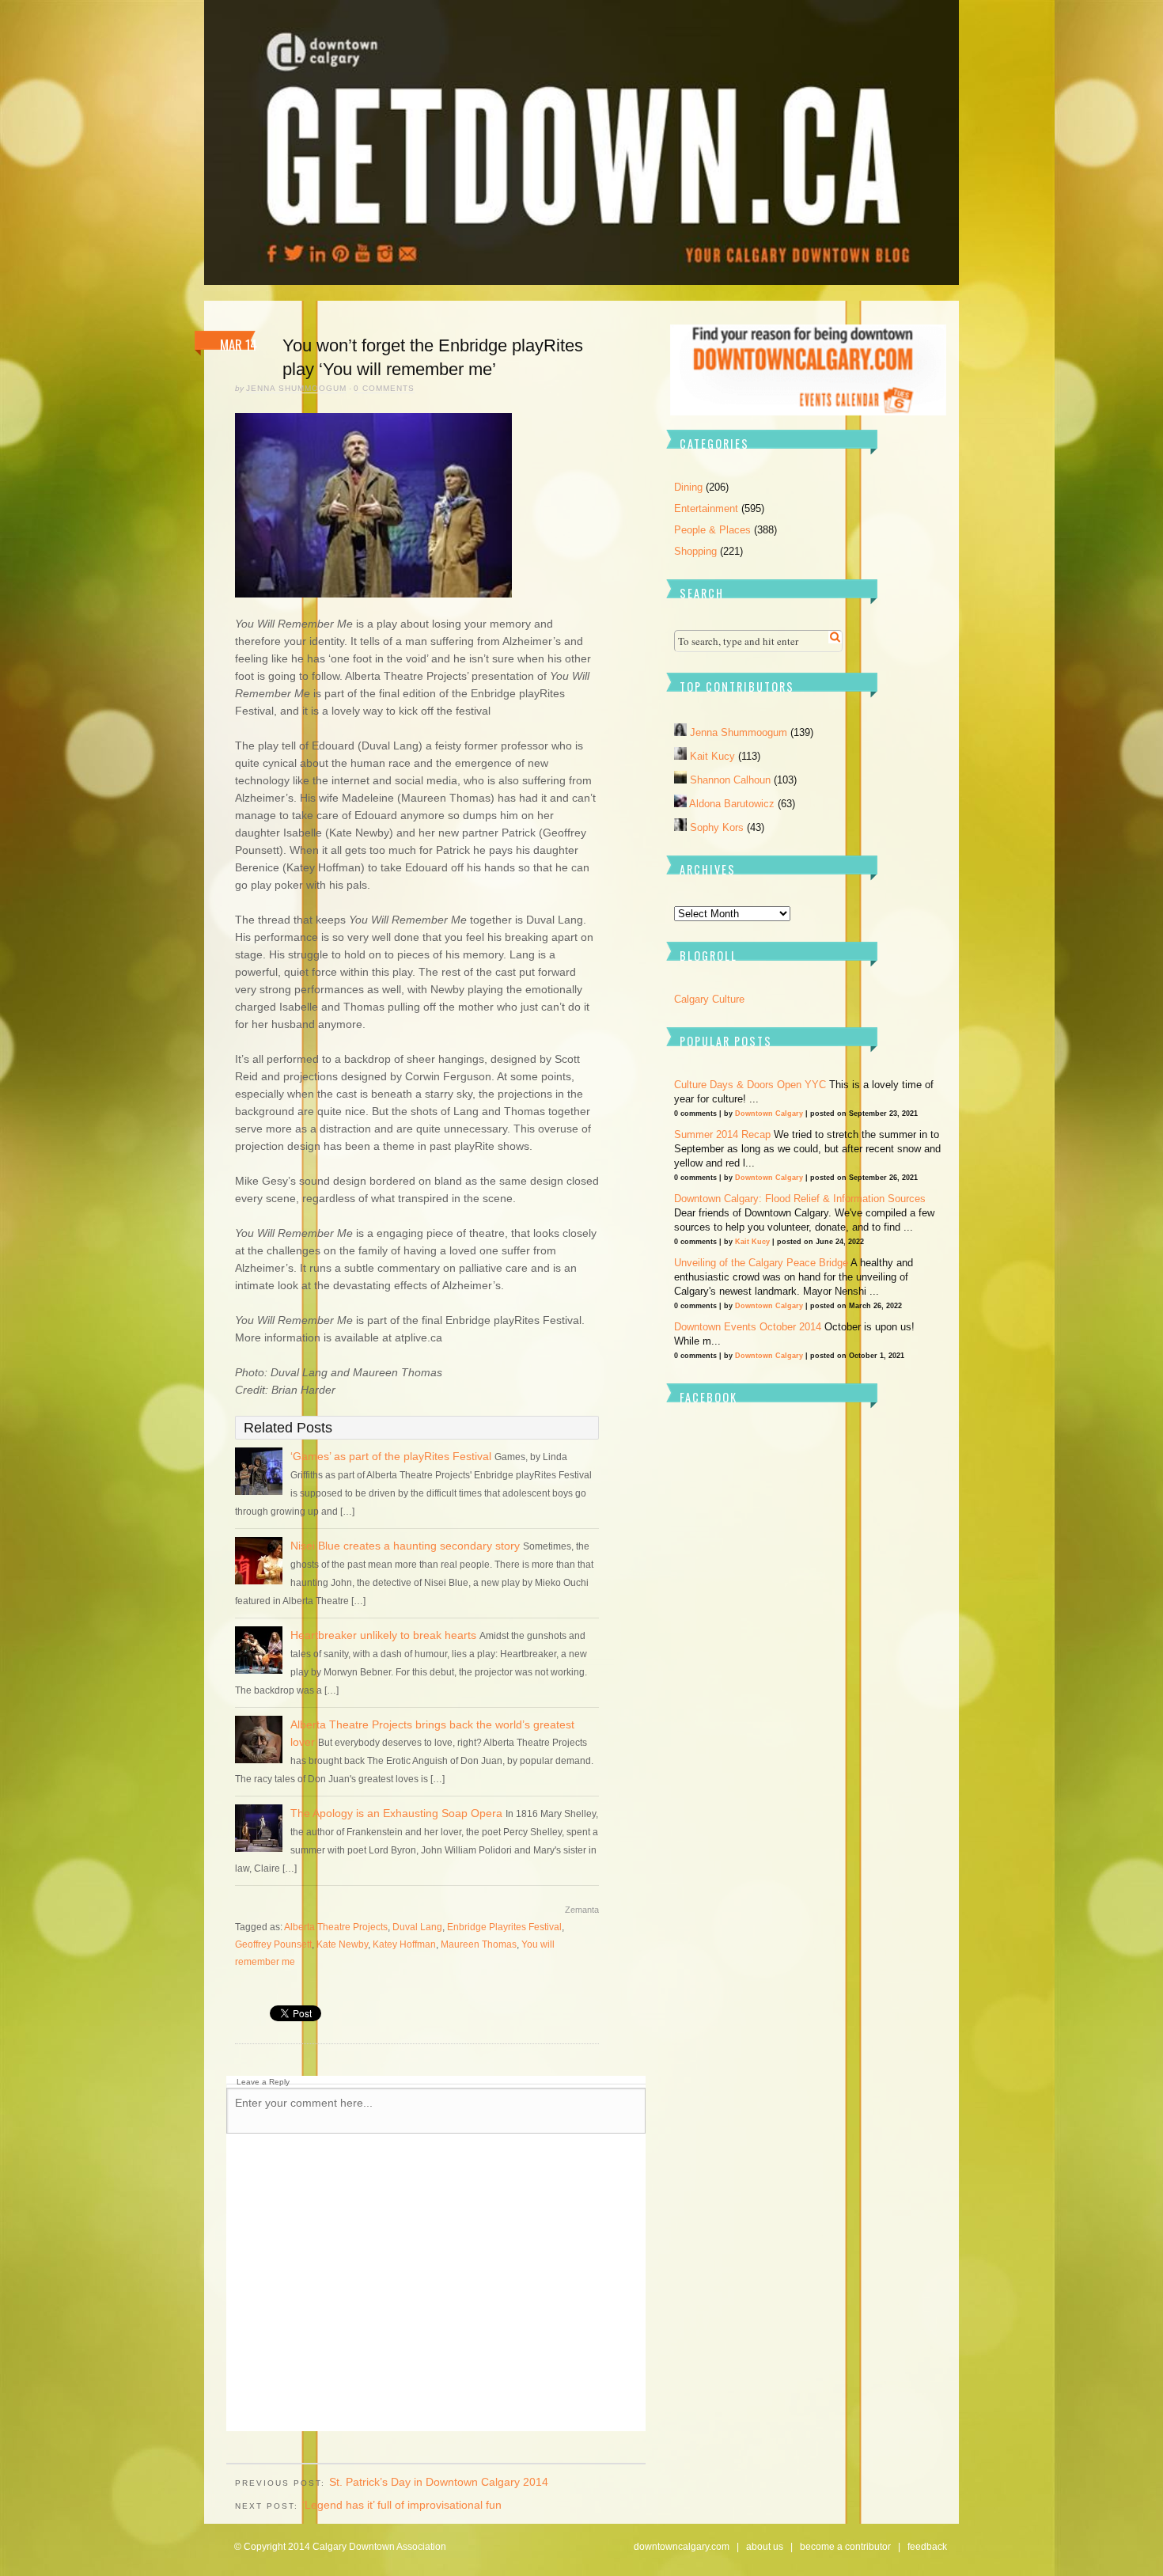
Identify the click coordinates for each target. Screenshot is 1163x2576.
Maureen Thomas (479, 1944)
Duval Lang (417, 1927)
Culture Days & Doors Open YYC (750, 1085)
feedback (927, 2547)
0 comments (384, 388)
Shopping (695, 551)
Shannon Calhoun (732, 780)
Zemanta (582, 1910)
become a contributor (845, 2547)
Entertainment (706, 508)
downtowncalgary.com (682, 2547)
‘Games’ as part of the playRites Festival (391, 1456)
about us (765, 2547)
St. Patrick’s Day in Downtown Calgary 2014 (439, 2482)
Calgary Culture (709, 999)
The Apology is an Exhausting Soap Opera (396, 1813)
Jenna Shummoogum (296, 388)
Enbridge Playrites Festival (504, 1927)
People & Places (712, 530)
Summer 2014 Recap (722, 1134)
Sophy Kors (718, 827)
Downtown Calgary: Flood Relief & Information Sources (800, 1199)
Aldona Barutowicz (733, 804)
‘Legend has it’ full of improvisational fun (402, 2505)
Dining (688, 487)
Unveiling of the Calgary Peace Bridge (761, 1263)
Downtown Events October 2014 (748, 1327)
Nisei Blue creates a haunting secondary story (405, 1546)
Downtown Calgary (769, 1113)
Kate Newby (342, 1944)
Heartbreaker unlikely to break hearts (383, 1635)
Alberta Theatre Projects (336, 1927)
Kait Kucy (714, 756)
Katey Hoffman (404, 1944)
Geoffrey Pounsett (273, 1944)
